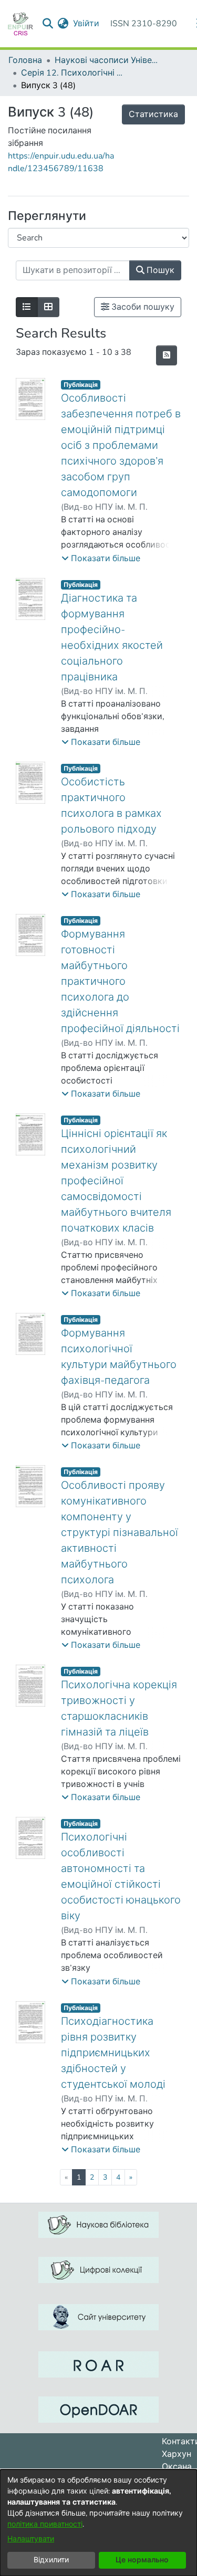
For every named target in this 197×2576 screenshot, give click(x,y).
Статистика (153, 114)
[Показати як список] (27, 307)
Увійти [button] (87, 24)
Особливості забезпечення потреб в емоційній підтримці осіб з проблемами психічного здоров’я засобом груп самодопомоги (121, 445)
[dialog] (98, 2523)
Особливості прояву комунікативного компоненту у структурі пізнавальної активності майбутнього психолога (120, 1533)
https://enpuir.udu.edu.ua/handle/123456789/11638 (61, 162)
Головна (25, 60)
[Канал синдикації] (167, 355)
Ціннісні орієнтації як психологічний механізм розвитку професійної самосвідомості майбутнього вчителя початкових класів (116, 1181)
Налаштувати (31, 2539)
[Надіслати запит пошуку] (48, 24)
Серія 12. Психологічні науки (74, 73)
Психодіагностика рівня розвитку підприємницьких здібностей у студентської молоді (113, 2053)
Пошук (159, 270)
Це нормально (142, 2560)
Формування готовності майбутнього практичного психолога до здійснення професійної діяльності (120, 981)
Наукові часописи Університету (107, 60)
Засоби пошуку (142, 307)
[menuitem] (63, 24)
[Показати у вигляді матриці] (48, 307)
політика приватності (45, 2524)
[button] (101, 559)
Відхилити (51, 2560)
